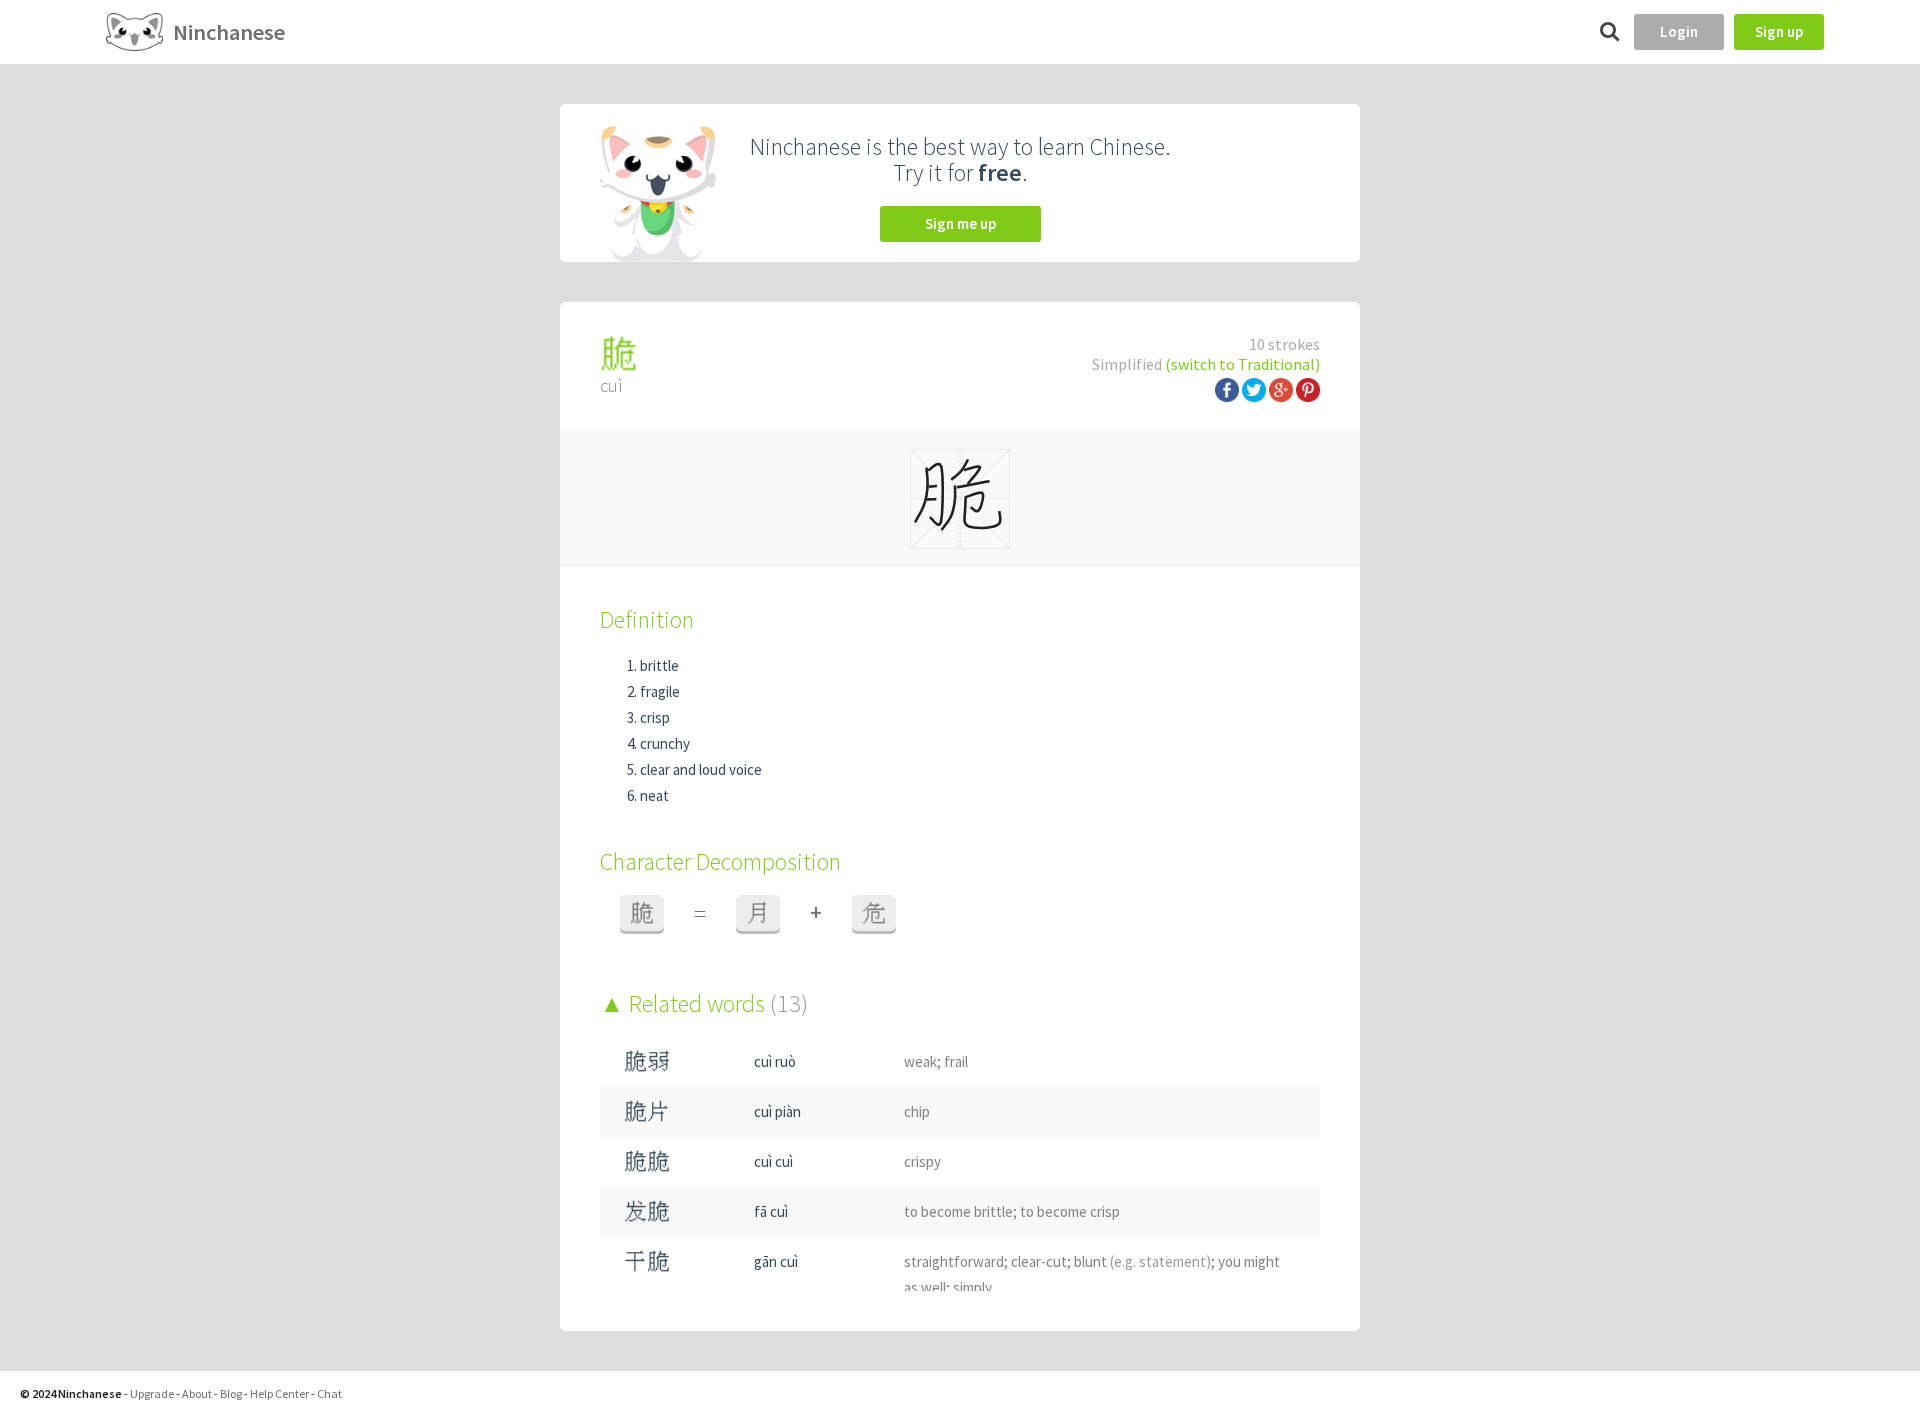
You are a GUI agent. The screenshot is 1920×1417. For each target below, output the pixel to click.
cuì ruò (775, 1061)
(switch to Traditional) (1242, 364)
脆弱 (647, 1061)
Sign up (1779, 31)
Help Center (279, 1393)
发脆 (647, 1211)
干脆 (647, 1261)
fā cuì (771, 1211)
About (197, 1393)
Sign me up (960, 223)
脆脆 (647, 1161)
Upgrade (152, 1393)
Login (1679, 31)
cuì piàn (777, 1111)
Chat (329, 1393)
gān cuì (776, 1261)
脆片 (647, 1111)
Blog (231, 1393)
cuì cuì (773, 1161)
